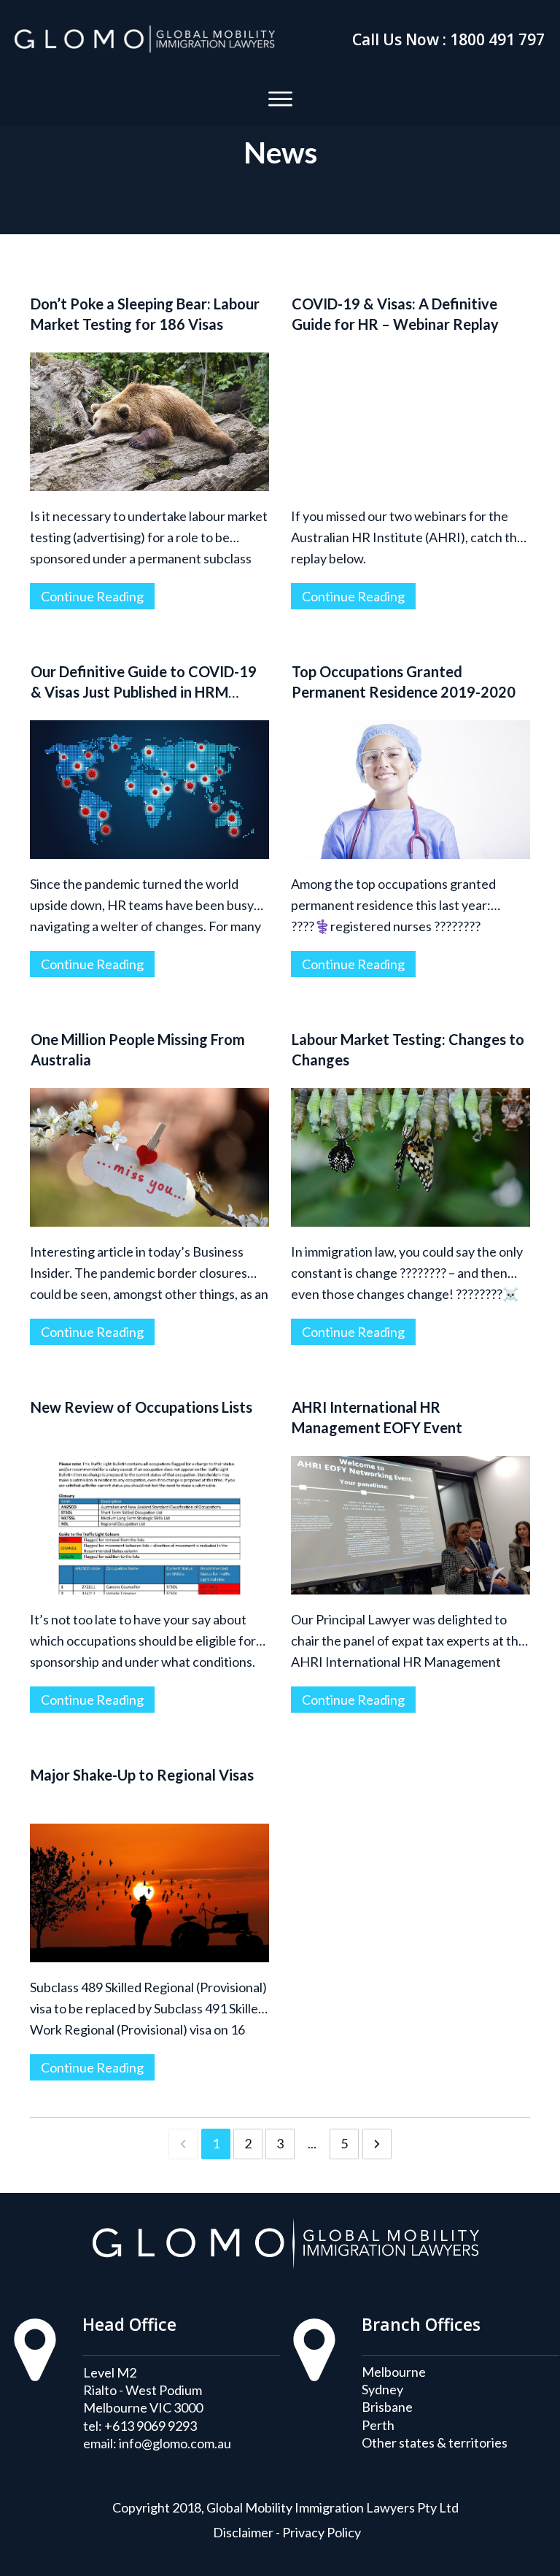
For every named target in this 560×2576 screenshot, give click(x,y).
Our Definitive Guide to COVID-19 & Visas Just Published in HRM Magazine (144, 692)
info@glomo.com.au (175, 2443)
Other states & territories (435, 2442)
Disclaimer (243, 2532)
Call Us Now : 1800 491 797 (448, 39)
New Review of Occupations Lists (141, 1407)
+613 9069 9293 (151, 2426)
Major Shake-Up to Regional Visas (142, 1775)
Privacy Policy (322, 2532)
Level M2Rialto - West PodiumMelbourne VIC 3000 (143, 2390)
